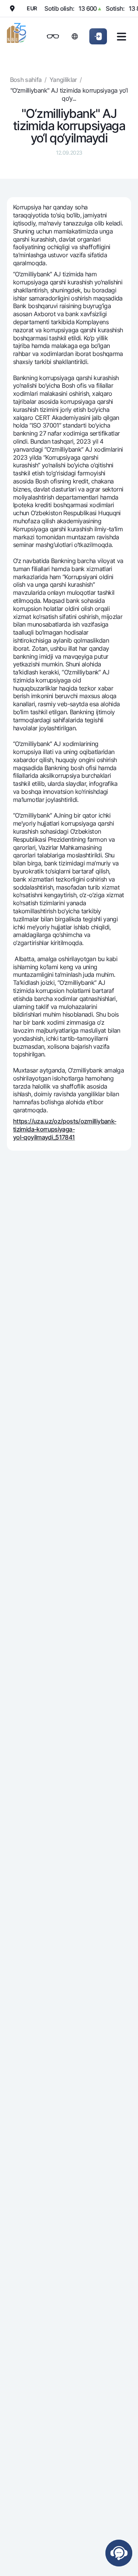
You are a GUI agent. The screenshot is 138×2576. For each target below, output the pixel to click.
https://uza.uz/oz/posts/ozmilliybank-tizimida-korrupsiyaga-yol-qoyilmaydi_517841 (65, 1129)
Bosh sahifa (26, 80)
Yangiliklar (63, 80)
